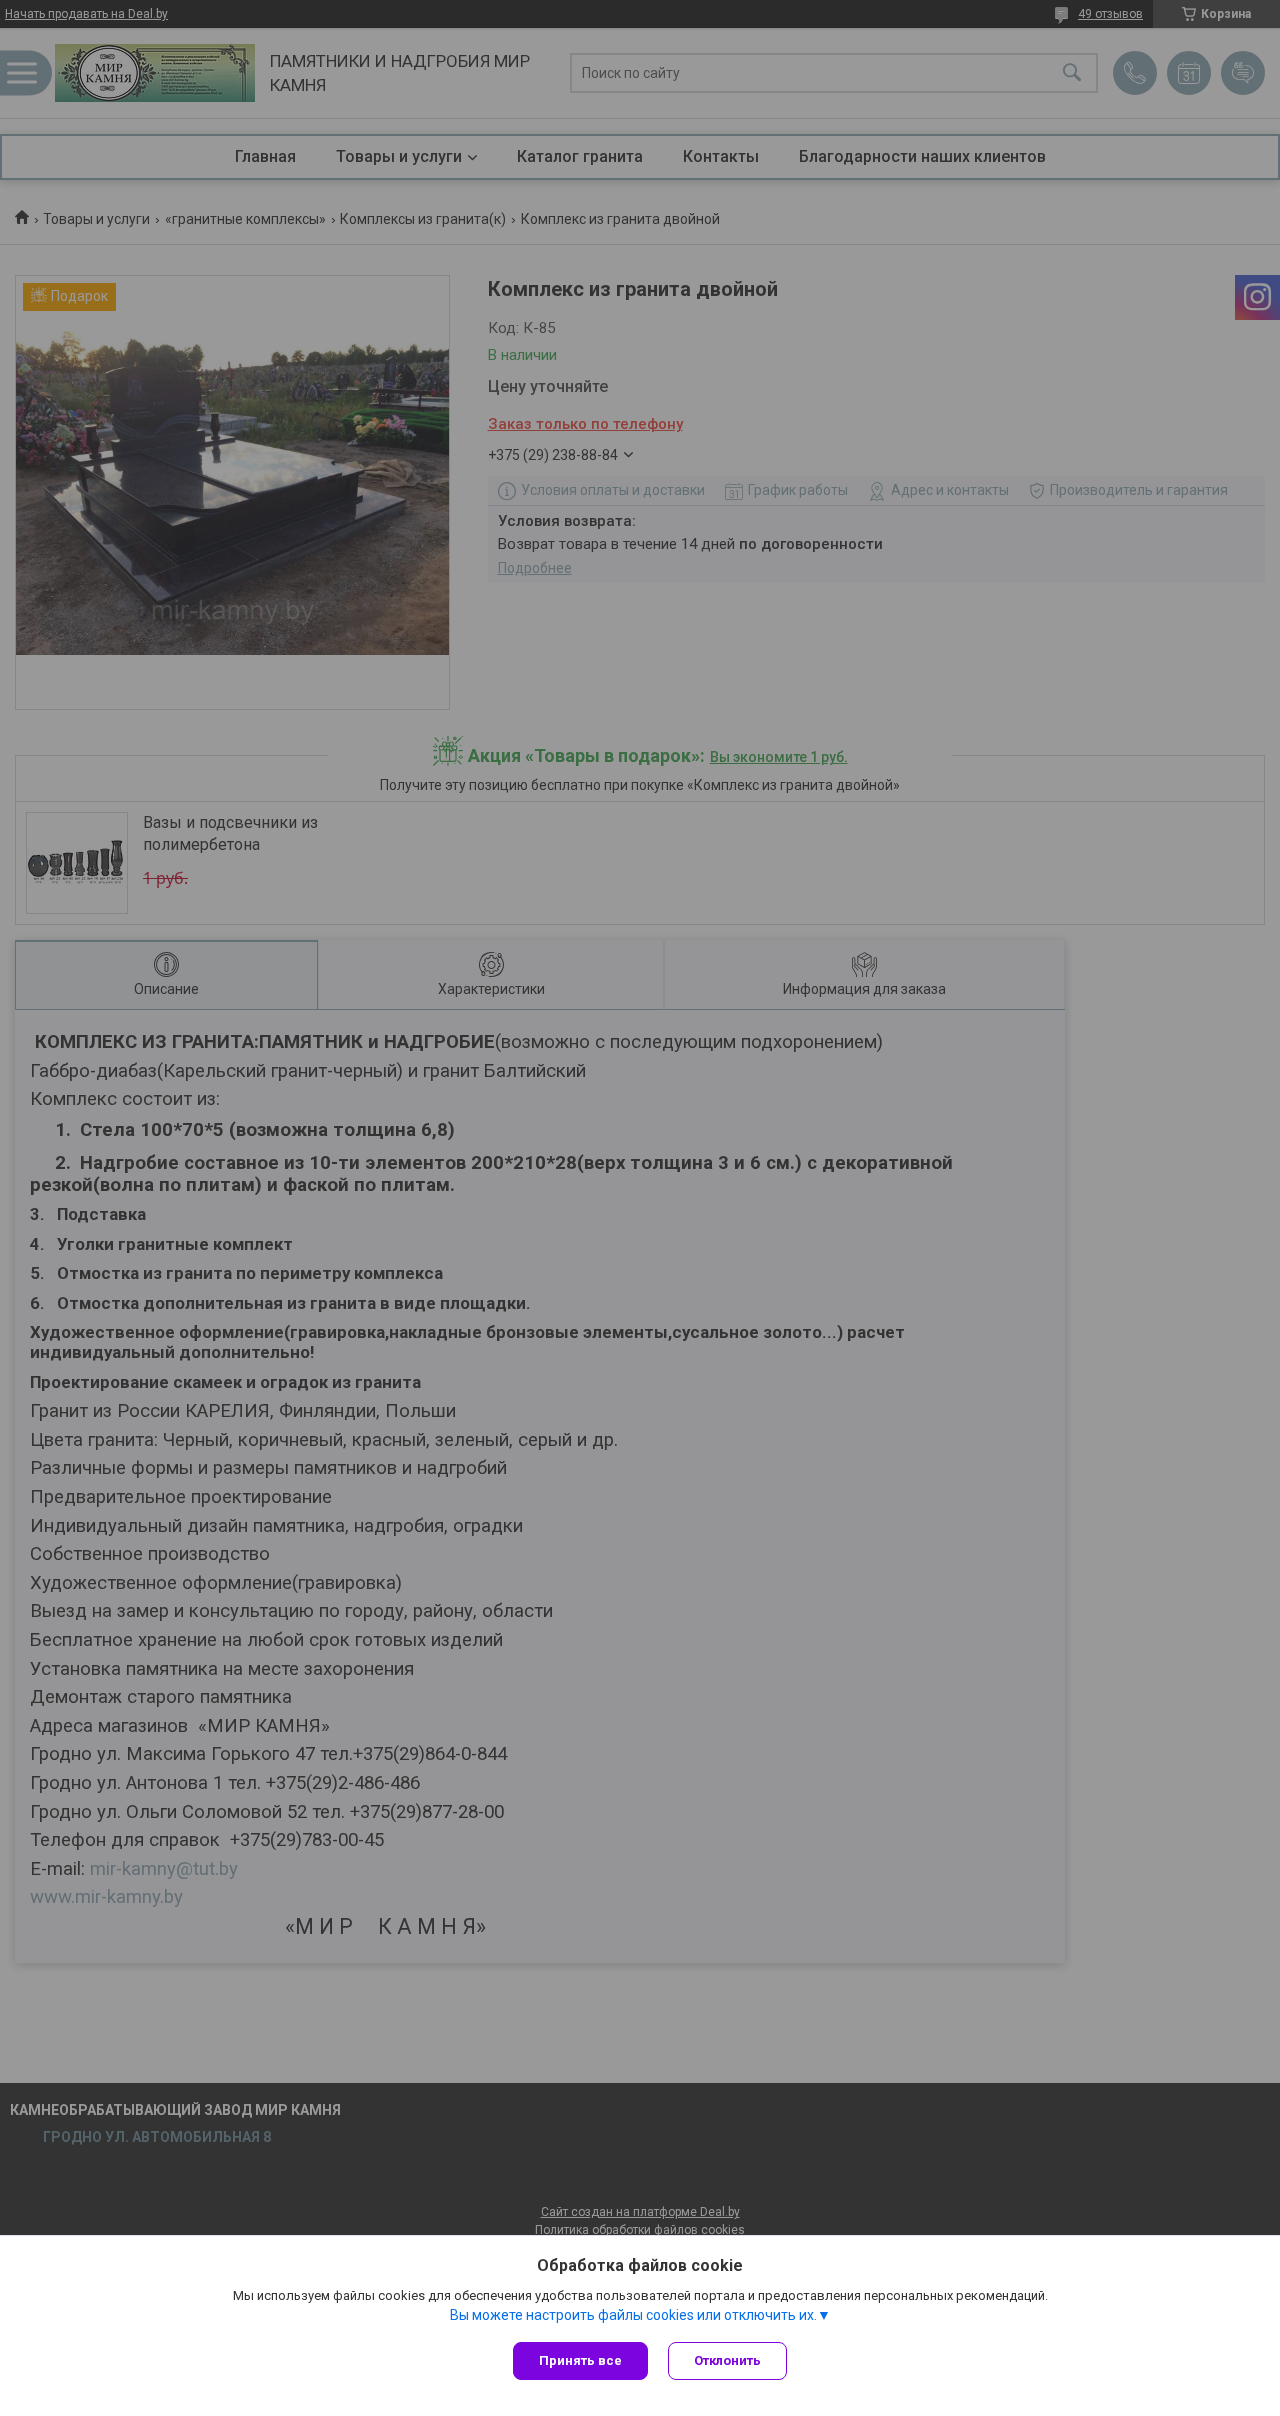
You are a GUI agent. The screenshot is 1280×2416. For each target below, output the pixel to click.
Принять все (580, 2360)
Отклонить (727, 2360)
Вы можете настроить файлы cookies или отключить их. (633, 2315)
